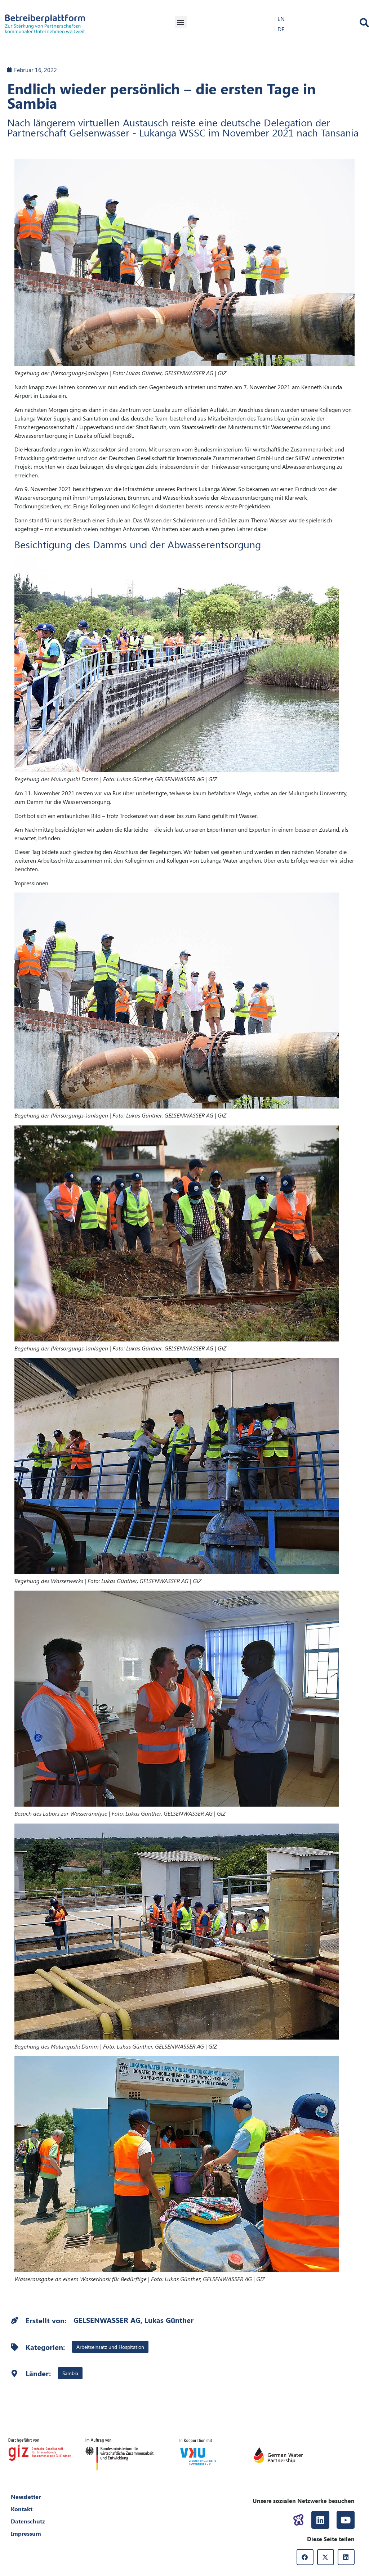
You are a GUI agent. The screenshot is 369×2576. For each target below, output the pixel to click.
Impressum (26, 2533)
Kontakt (22, 2509)
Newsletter (26, 2497)
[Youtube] (346, 2520)
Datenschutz (28, 2521)
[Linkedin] (320, 2520)
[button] (181, 22)
